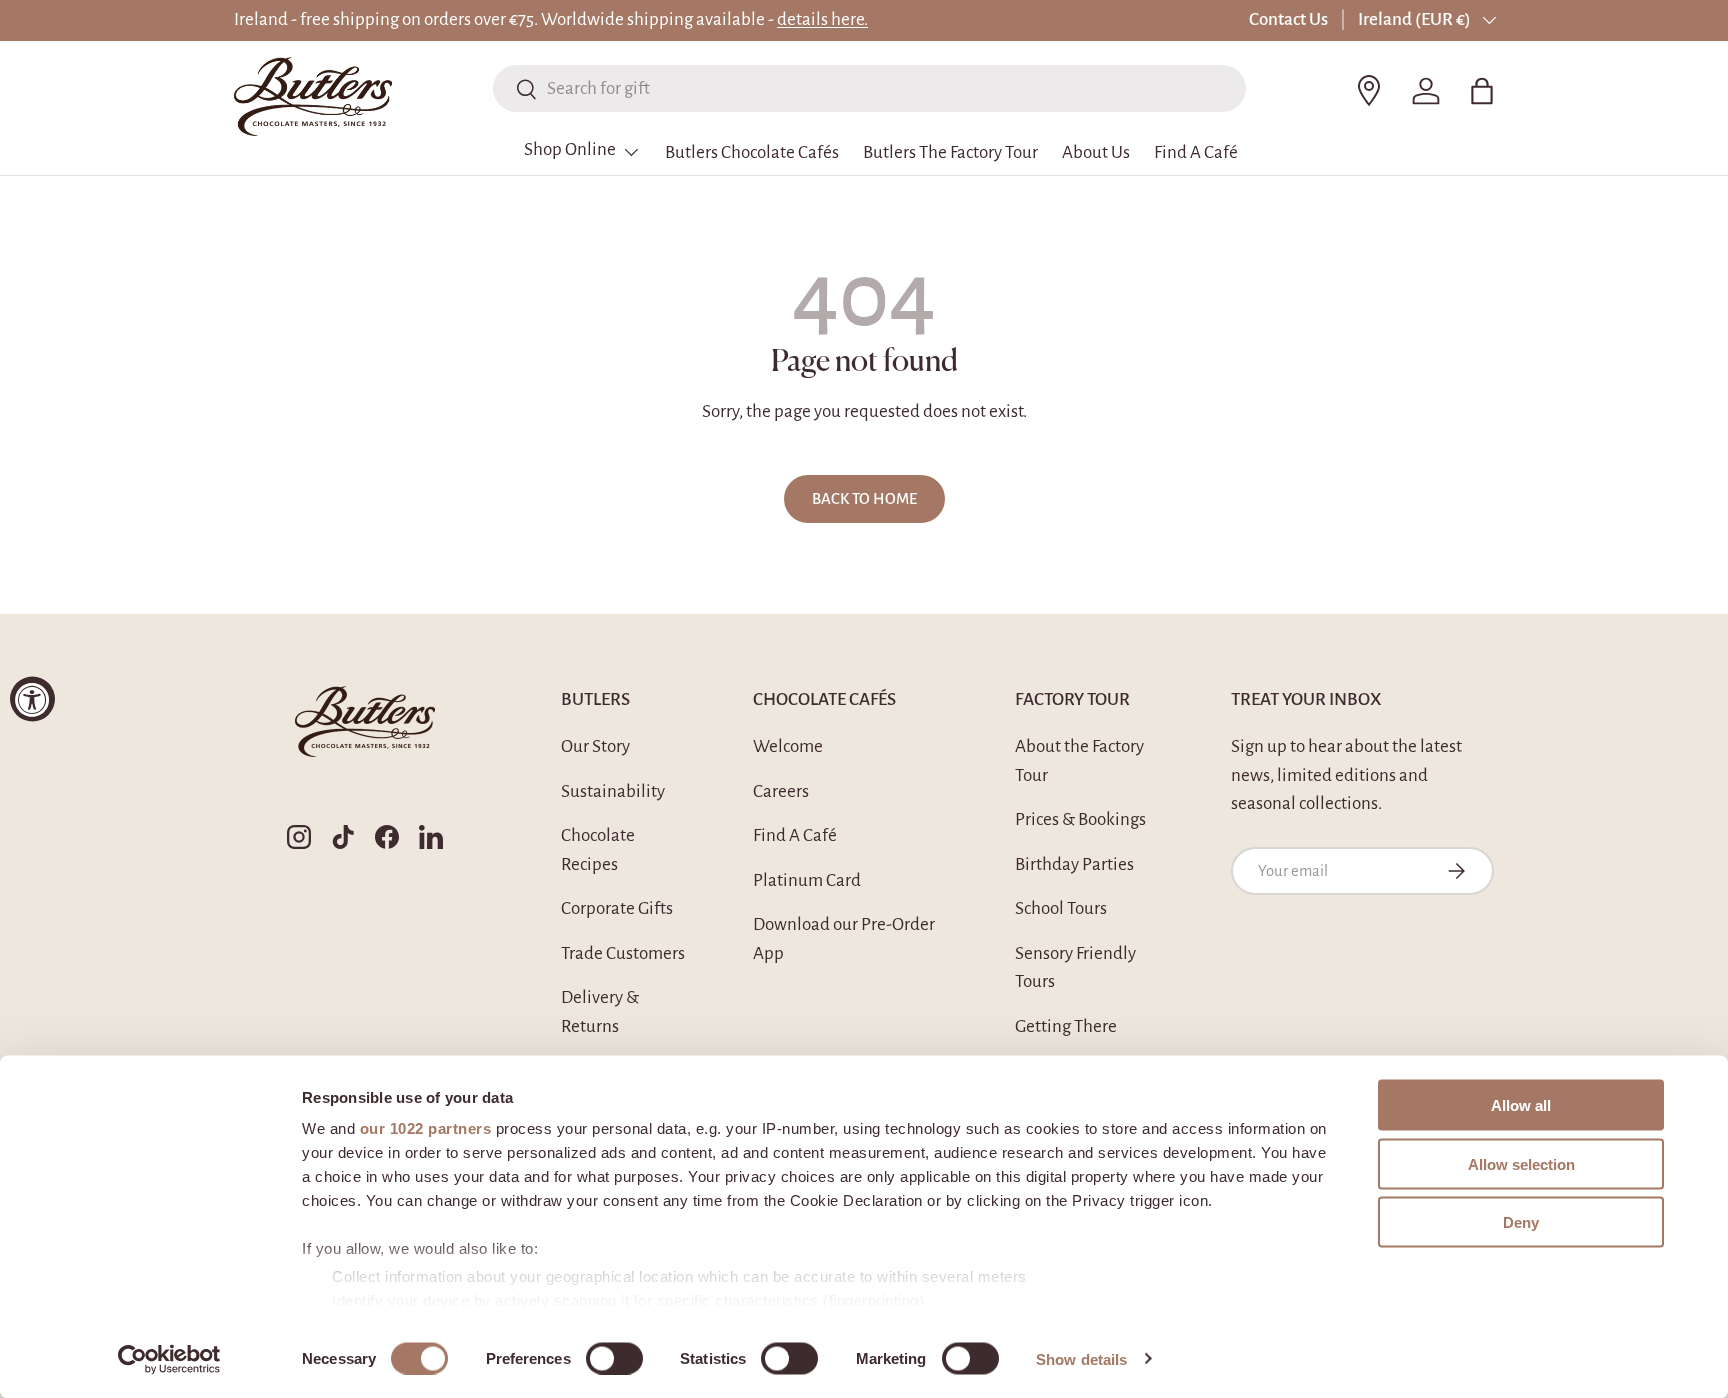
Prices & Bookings (1080, 819)
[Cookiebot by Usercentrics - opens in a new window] (169, 1359)
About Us (1096, 152)
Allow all (1521, 1105)
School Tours (1061, 908)
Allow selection (1521, 1163)
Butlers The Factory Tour (950, 152)
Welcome (788, 746)
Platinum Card (807, 880)
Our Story (595, 746)
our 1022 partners (426, 1128)
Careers (781, 791)
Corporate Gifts (617, 908)
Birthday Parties (1074, 864)
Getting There (1066, 1026)
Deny (1521, 1222)
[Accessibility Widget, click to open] (32, 699)
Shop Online (570, 149)
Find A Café (1196, 152)
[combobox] (869, 88)
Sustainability (613, 791)
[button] (1482, 91)
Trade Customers (623, 953)
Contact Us (1288, 19)
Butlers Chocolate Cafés (752, 152)
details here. (822, 19)
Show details (1081, 1358)
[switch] (614, 1358)
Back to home (864, 499)
